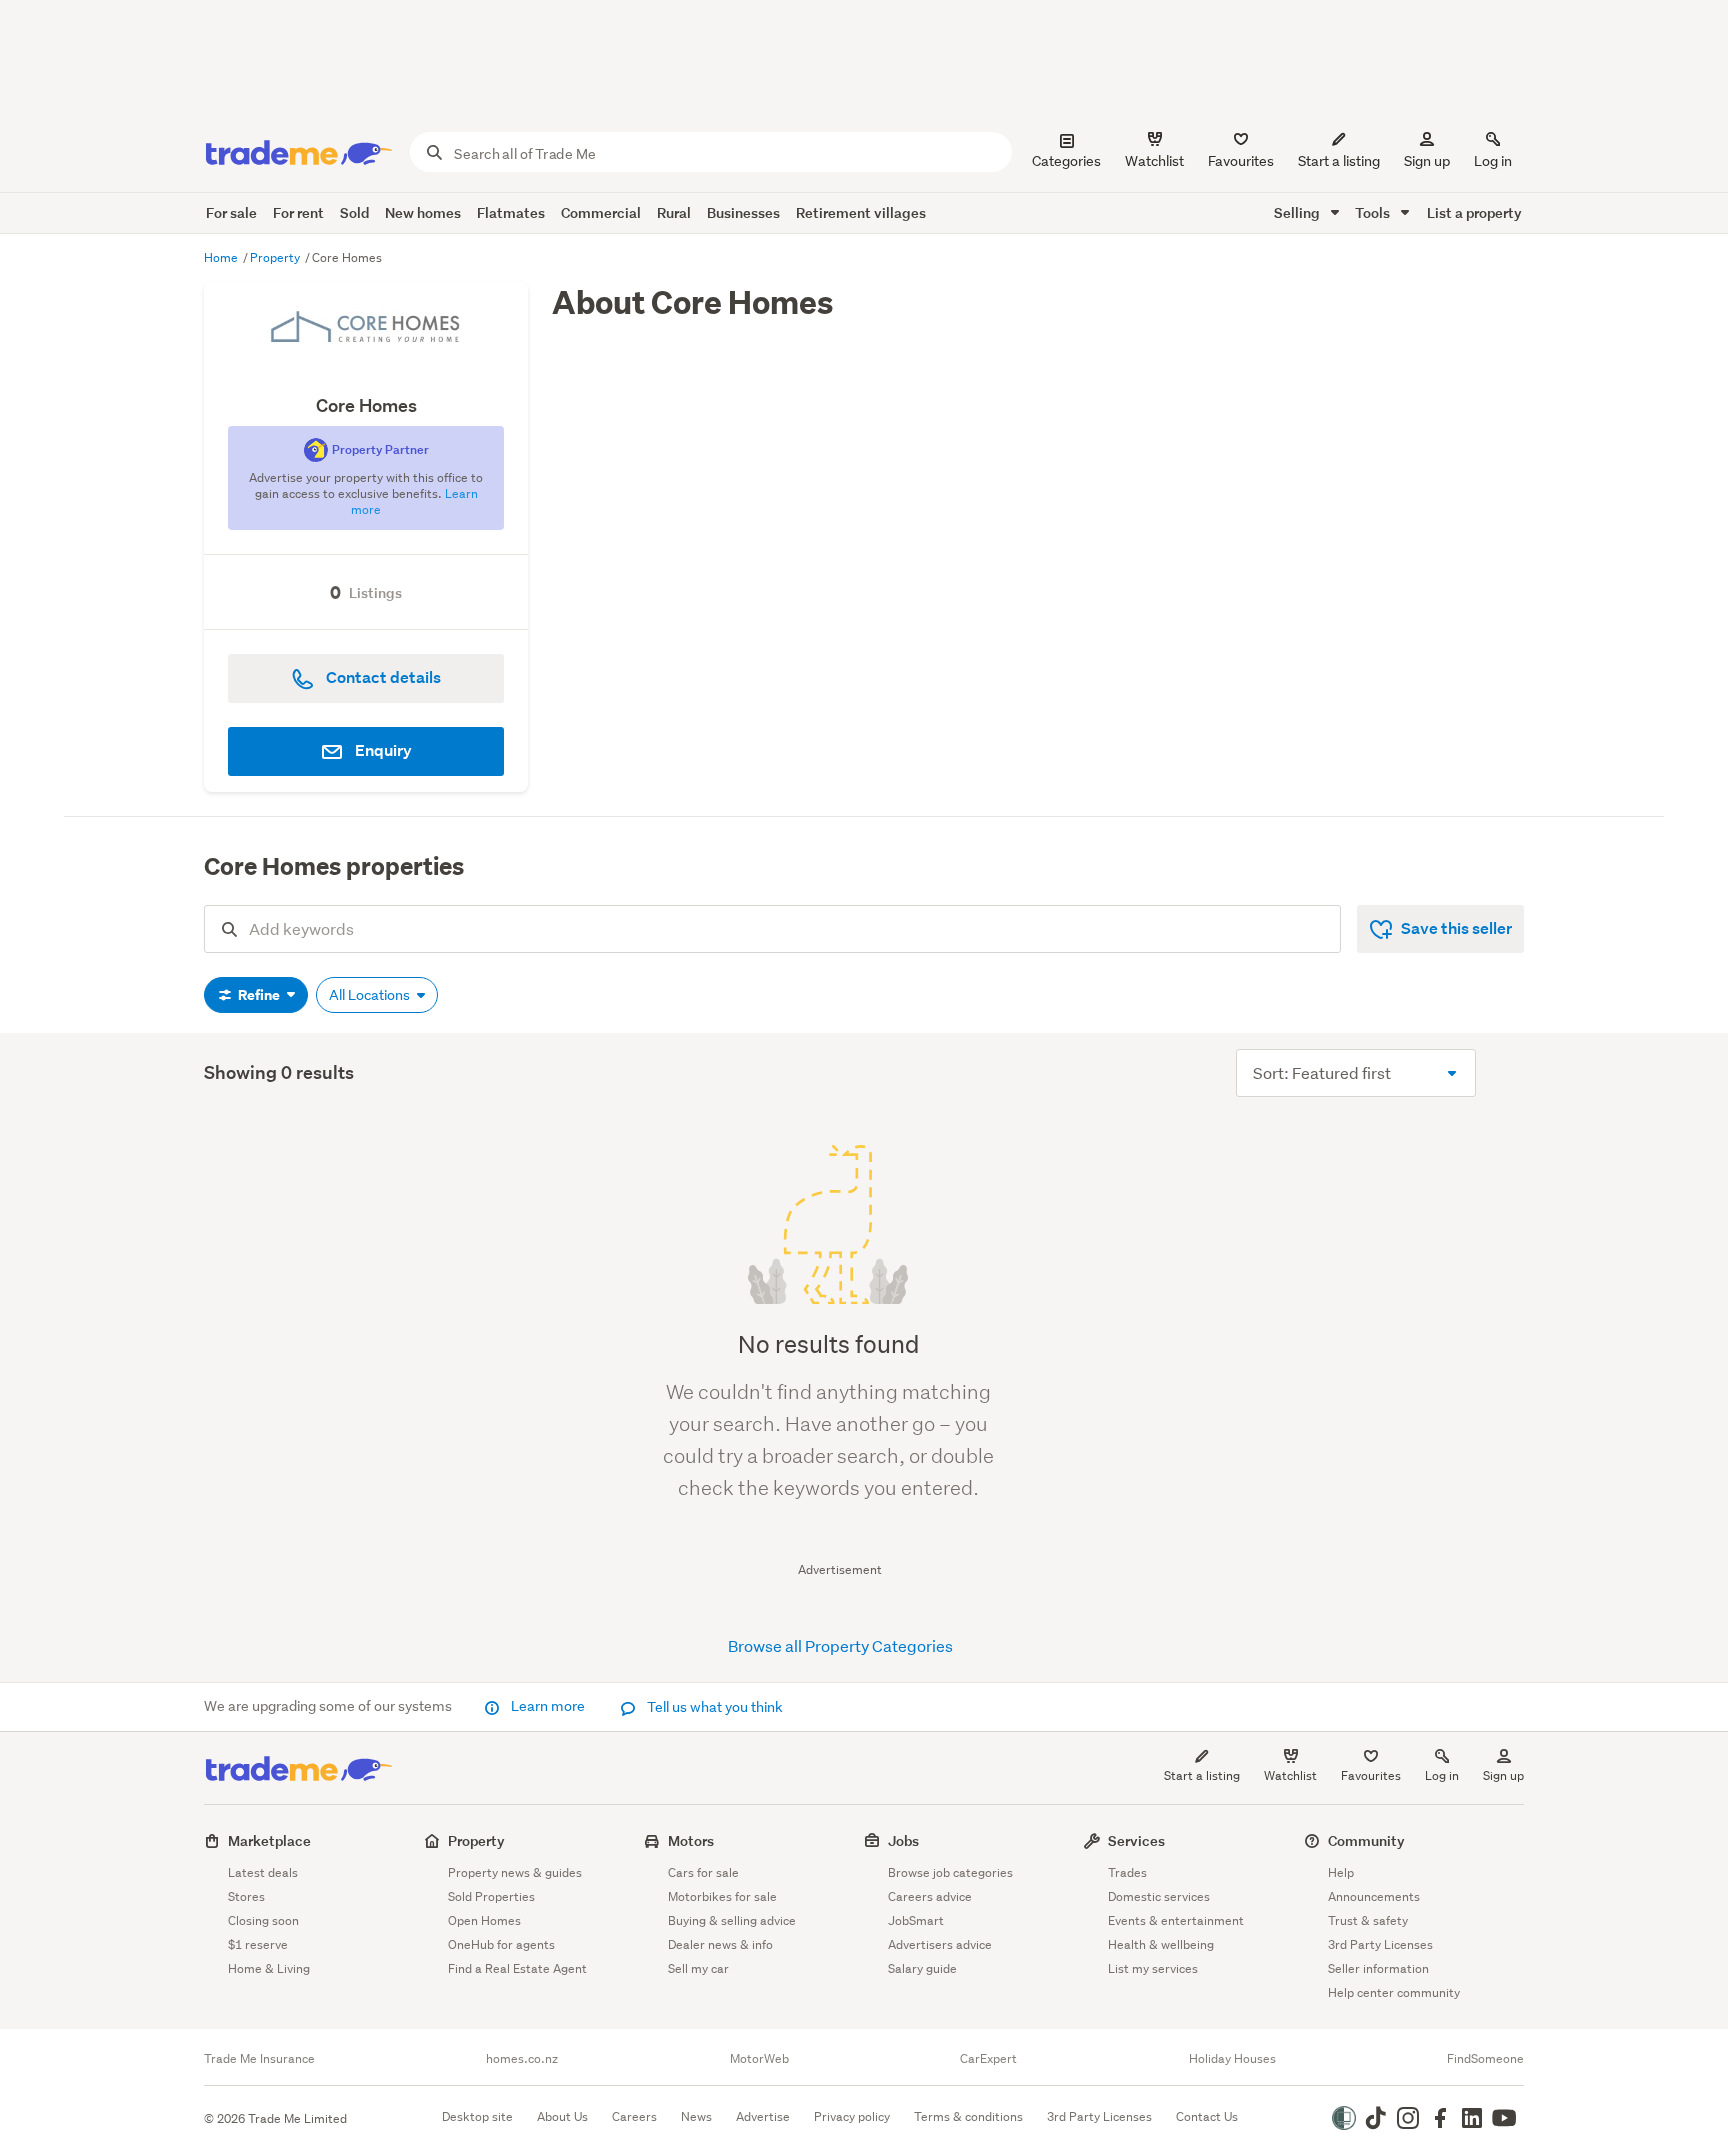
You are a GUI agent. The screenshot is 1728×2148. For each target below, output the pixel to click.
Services (1136, 1840)
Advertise (763, 2116)
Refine (259, 995)
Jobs (903, 1840)
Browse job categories (950, 1872)
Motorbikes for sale (722, 1896)
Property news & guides (515, 1872)
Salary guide (922, 1968)
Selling (1298, 212)
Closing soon (263, 1920)
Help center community (1394, 1992)
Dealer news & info (720, 1944)
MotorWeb (759, 2059)
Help (1341, 1872)
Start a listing (1202, 1775)
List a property (1474, 212)
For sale (231, 212)
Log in (1493, 161)
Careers (634, 2116)
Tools (1374, 212)
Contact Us (1207, 2116)
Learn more (548, 1706)
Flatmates (511, 212)
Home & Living (269, 1968)
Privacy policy (852, 2116)
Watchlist (1290, 1775)
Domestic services (1159, 1896)
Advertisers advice (940, 1944)
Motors (691, 1840)
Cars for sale (703, 1872)
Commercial (601, 212)
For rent (298, 212)
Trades (1127, 1872)
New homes (423, 212)
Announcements (1374, 1896)
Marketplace (269, 1840)
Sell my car (698, 1968)
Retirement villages (861, 212)
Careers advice (930, 1896)
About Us (562, 2116)
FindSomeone (1485, 2059)
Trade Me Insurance (259, 2059)
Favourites (1371, 1775)
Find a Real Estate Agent (517, 1968)
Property (276, 257)
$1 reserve (258, 1944)
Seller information (1378, 1968)
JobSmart (916, 1920)
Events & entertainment (1176, 1920)
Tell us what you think (713, 1707)
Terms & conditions (968, 2116)
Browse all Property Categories (840, 1645)
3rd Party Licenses (1380, 1944)
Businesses (743, 212)
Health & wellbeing (1161, 1944)
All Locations (371, 995)
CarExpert (988, 2059)
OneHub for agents (501, 1944)
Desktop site (477, 2116)
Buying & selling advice (732, 1920)
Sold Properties (491, 1896)
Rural (674, 212)
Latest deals (263, 1872)
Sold (354, 212)
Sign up (1427, 161)
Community (1366, 1840)
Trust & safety (1368, 1920)
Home (222, 257)
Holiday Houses (1232, 2059)
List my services (1153, 1968)
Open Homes (484, 1920)
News (696, 2116)
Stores (246, 1896)
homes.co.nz (522, 2059)
